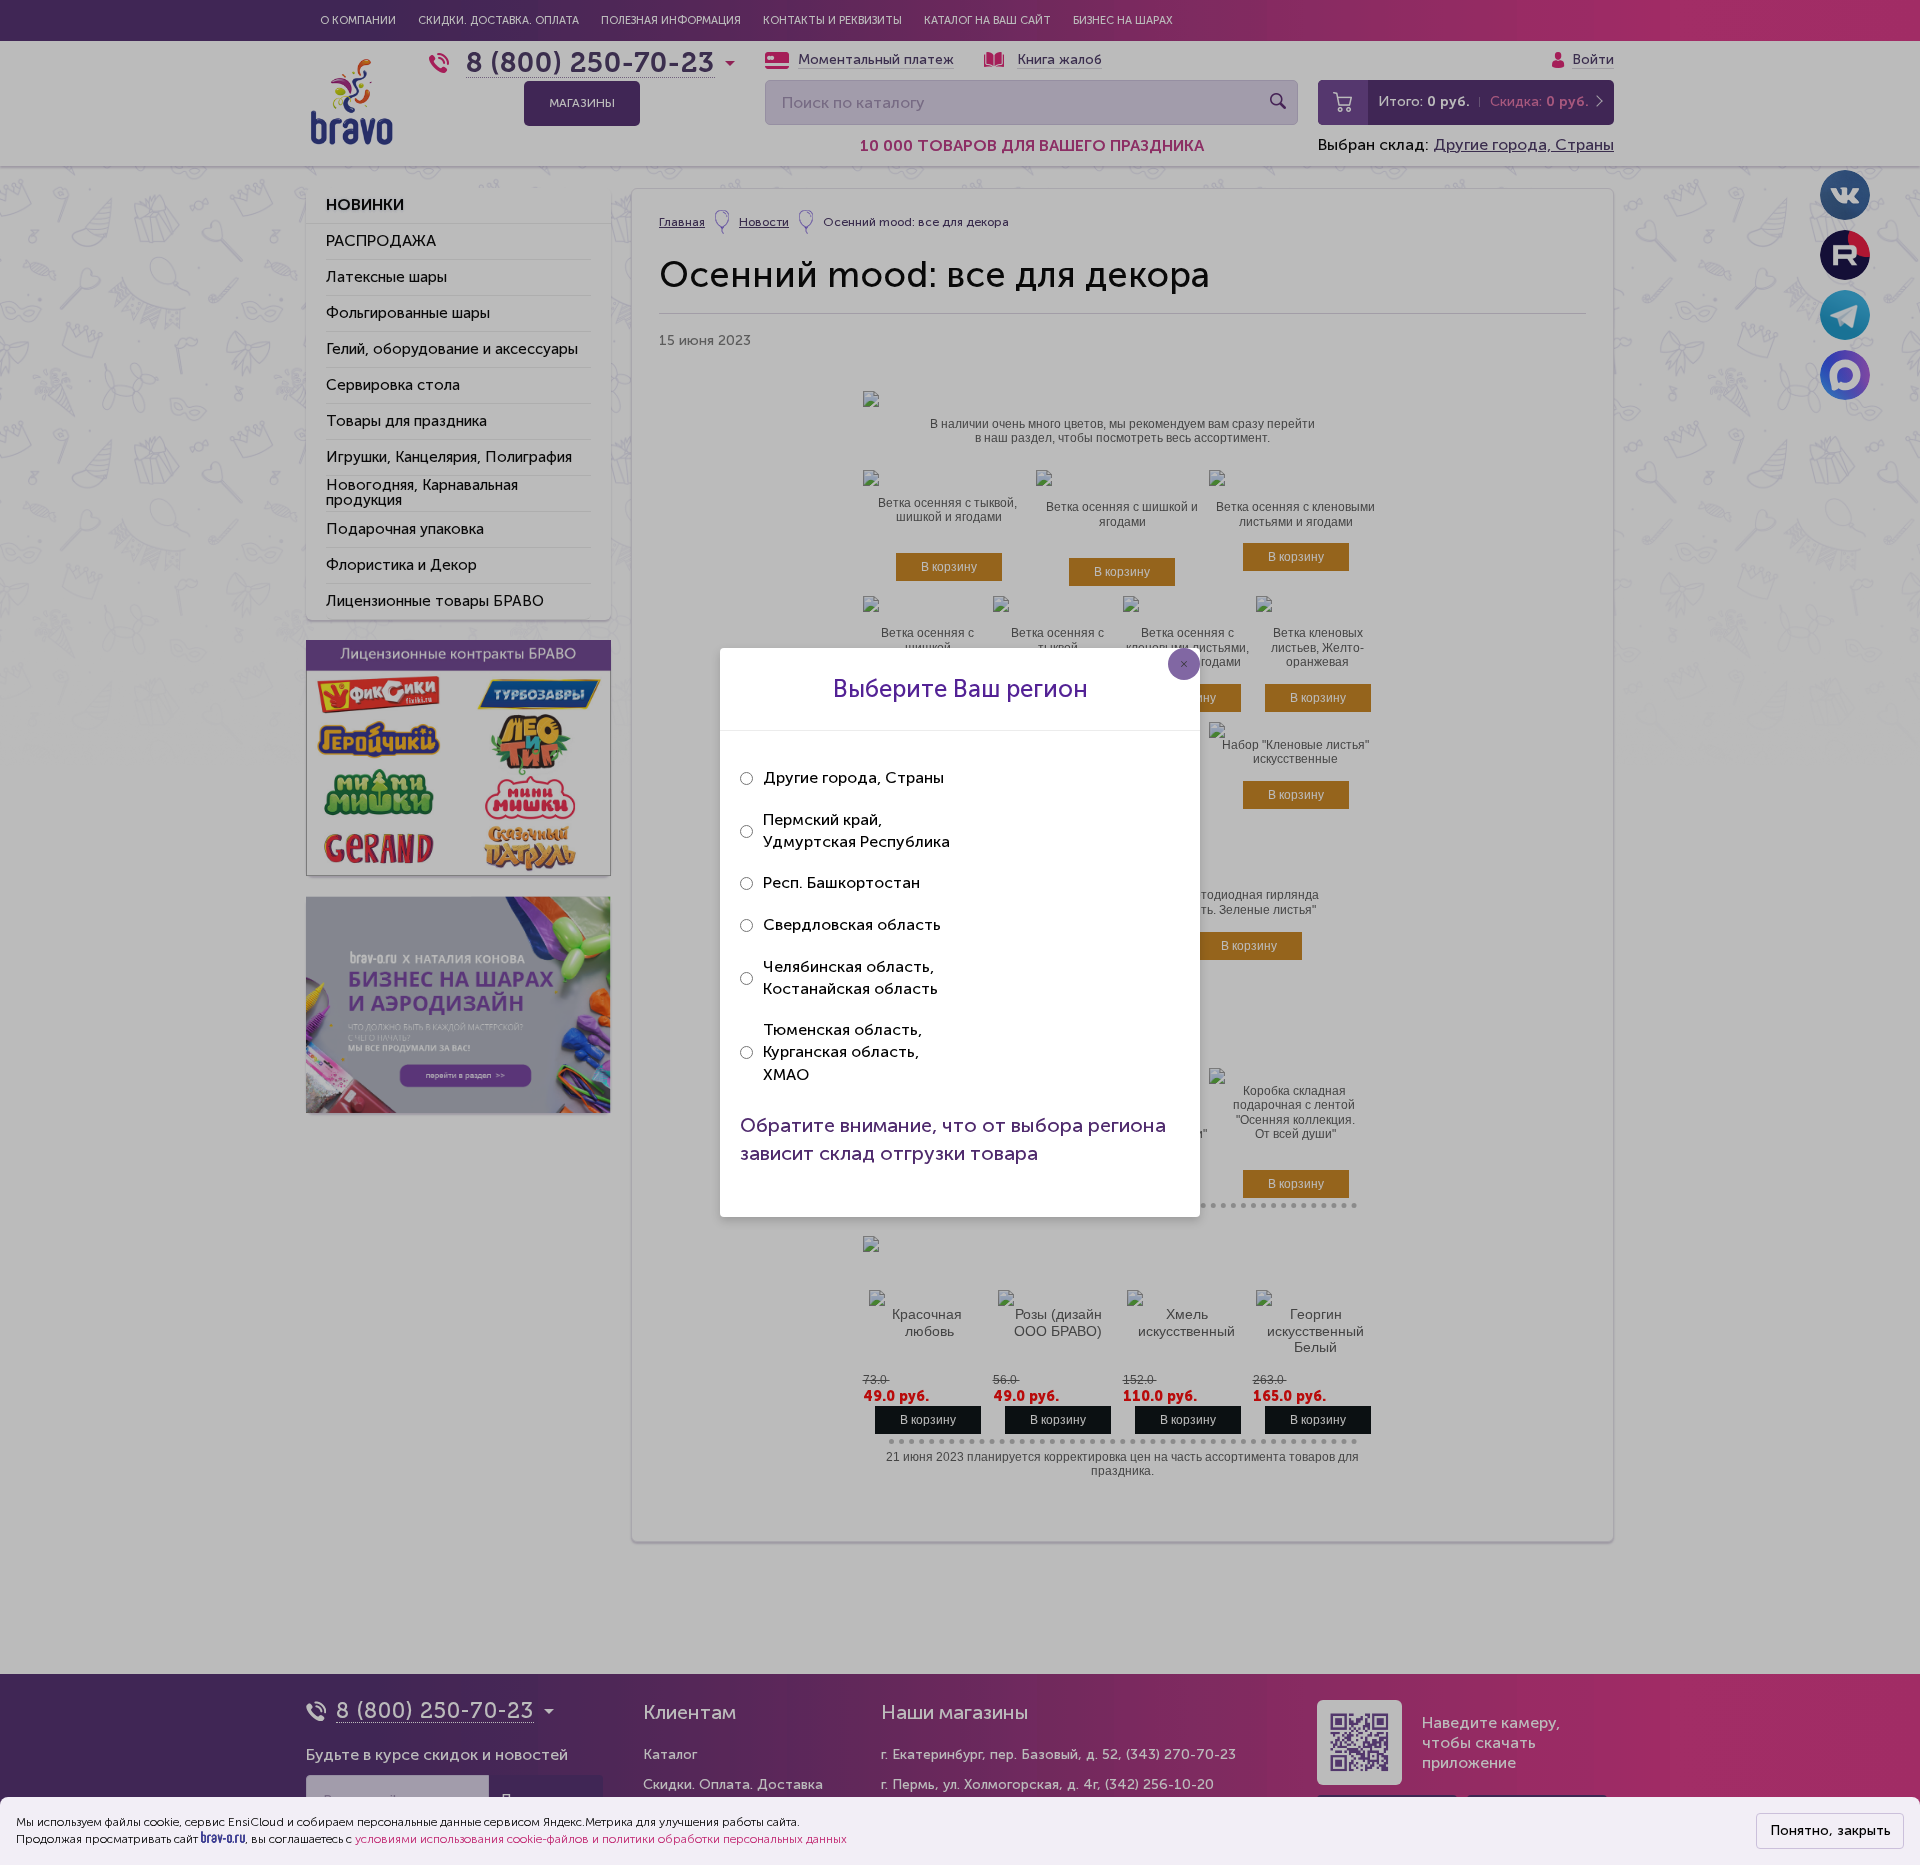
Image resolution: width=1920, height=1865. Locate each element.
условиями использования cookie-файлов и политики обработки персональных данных (601, 1839)
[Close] (1184, 664)
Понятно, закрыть (1830, 1830)
